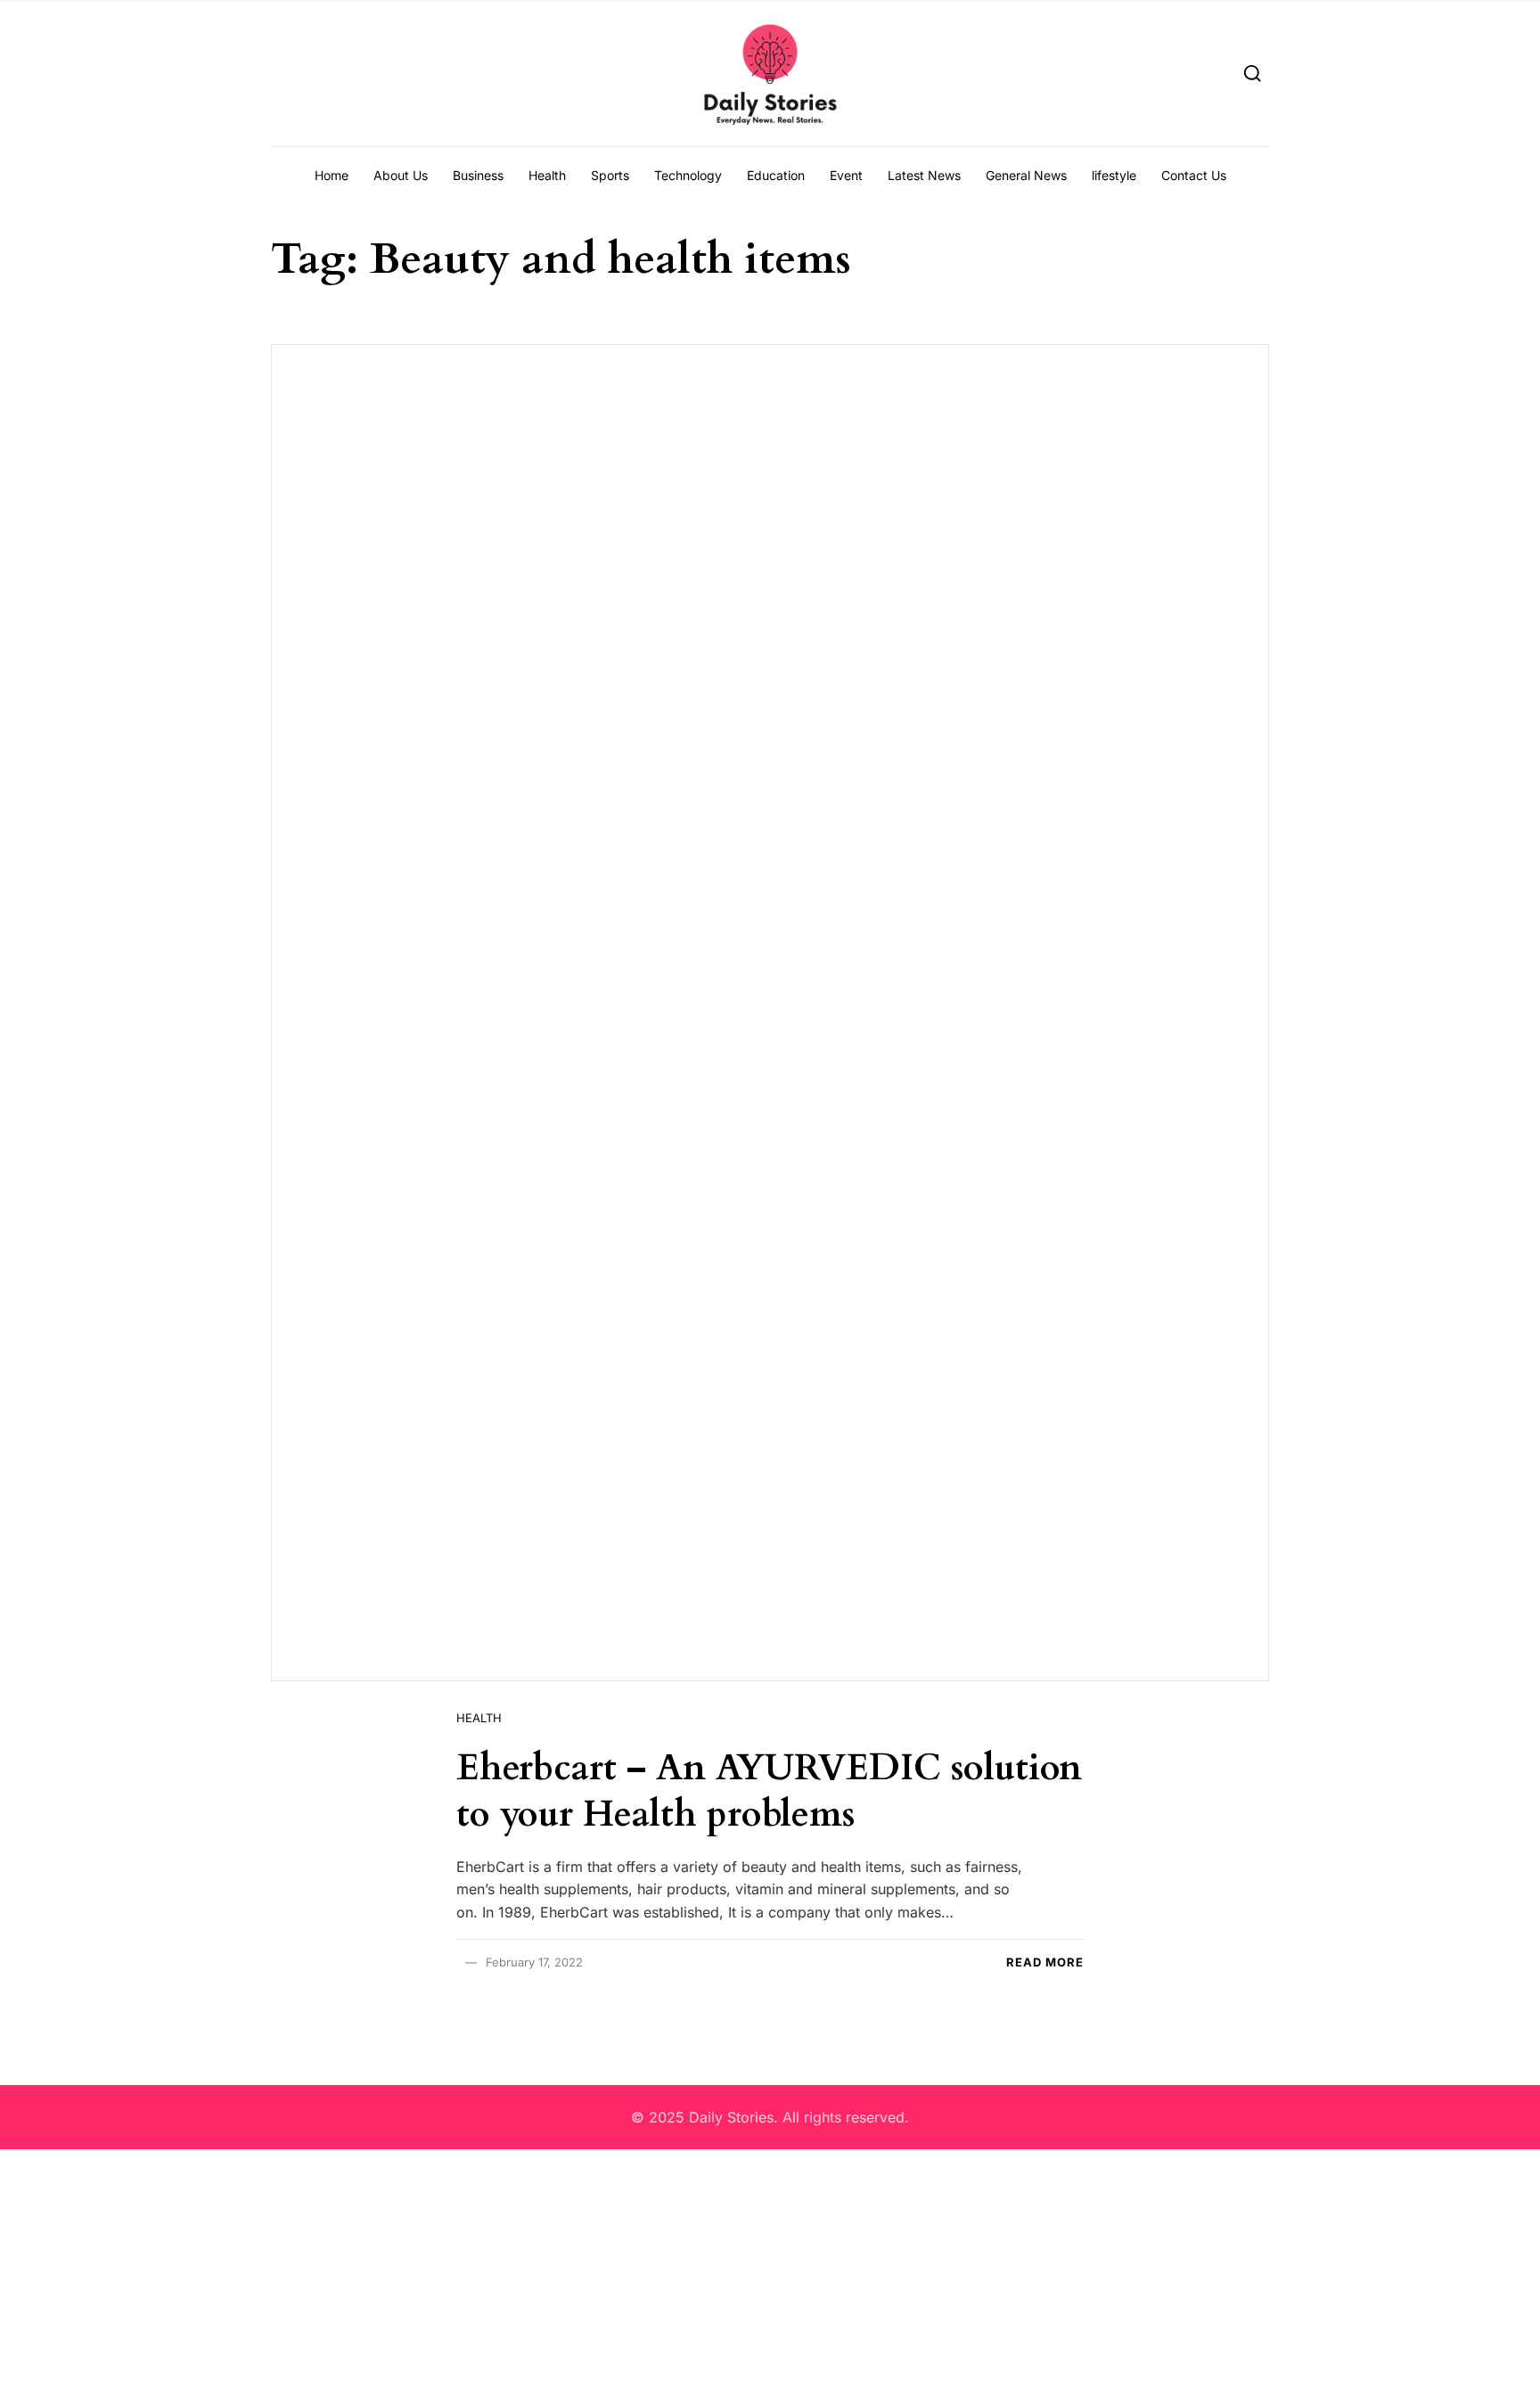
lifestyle (1114, 175)
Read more (1045, 1962)
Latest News (924, 175)
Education (776, 175)
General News (1026, 175)
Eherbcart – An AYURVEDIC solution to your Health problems (769, 1791)
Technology (688, 175)
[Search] (1253, 73)
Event (846, 175)
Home (332, 175)
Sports (610, 175)
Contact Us (1194, 175)
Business (478, 175)
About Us (401, 175)
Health (547, 175)
